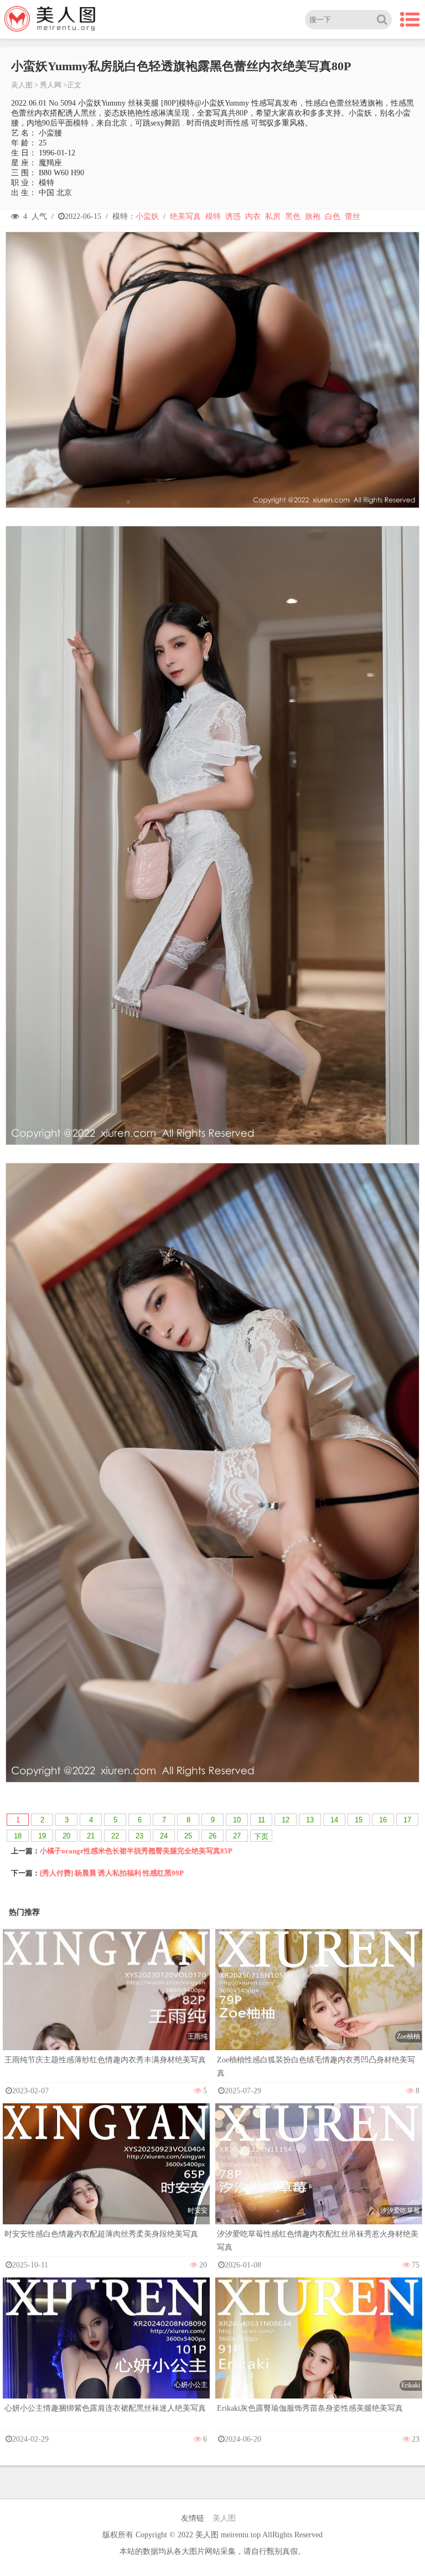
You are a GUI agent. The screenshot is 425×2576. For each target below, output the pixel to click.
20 (66, 1836)
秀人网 (51, 85)
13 (310, 1820)
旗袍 (313, 216)
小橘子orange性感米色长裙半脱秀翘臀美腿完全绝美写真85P (136, 1851)
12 (286, 1820)
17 (407, 1820)
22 (115, 1836)
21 (91, 1836)
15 (359, 1820)
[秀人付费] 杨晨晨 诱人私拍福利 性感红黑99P (112, 1873)
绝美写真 (185, 216)
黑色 (293, 216)
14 (334, 1820)
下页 (261, 1836)
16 (383, 1820)
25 (188, 1836)
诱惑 (233, 216)
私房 (273, 216)
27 (237, 1836)
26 (212, 1836)
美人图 (22, 85)
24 (164, 1836)
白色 (333, 216)
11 (261, 1820)
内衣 (253, 216)
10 (237, 1820)
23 (139, 1836)
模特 (213, 216)
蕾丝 (353, 216)
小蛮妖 (147, 216)
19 (42, 1836)
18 (18, 1836)
